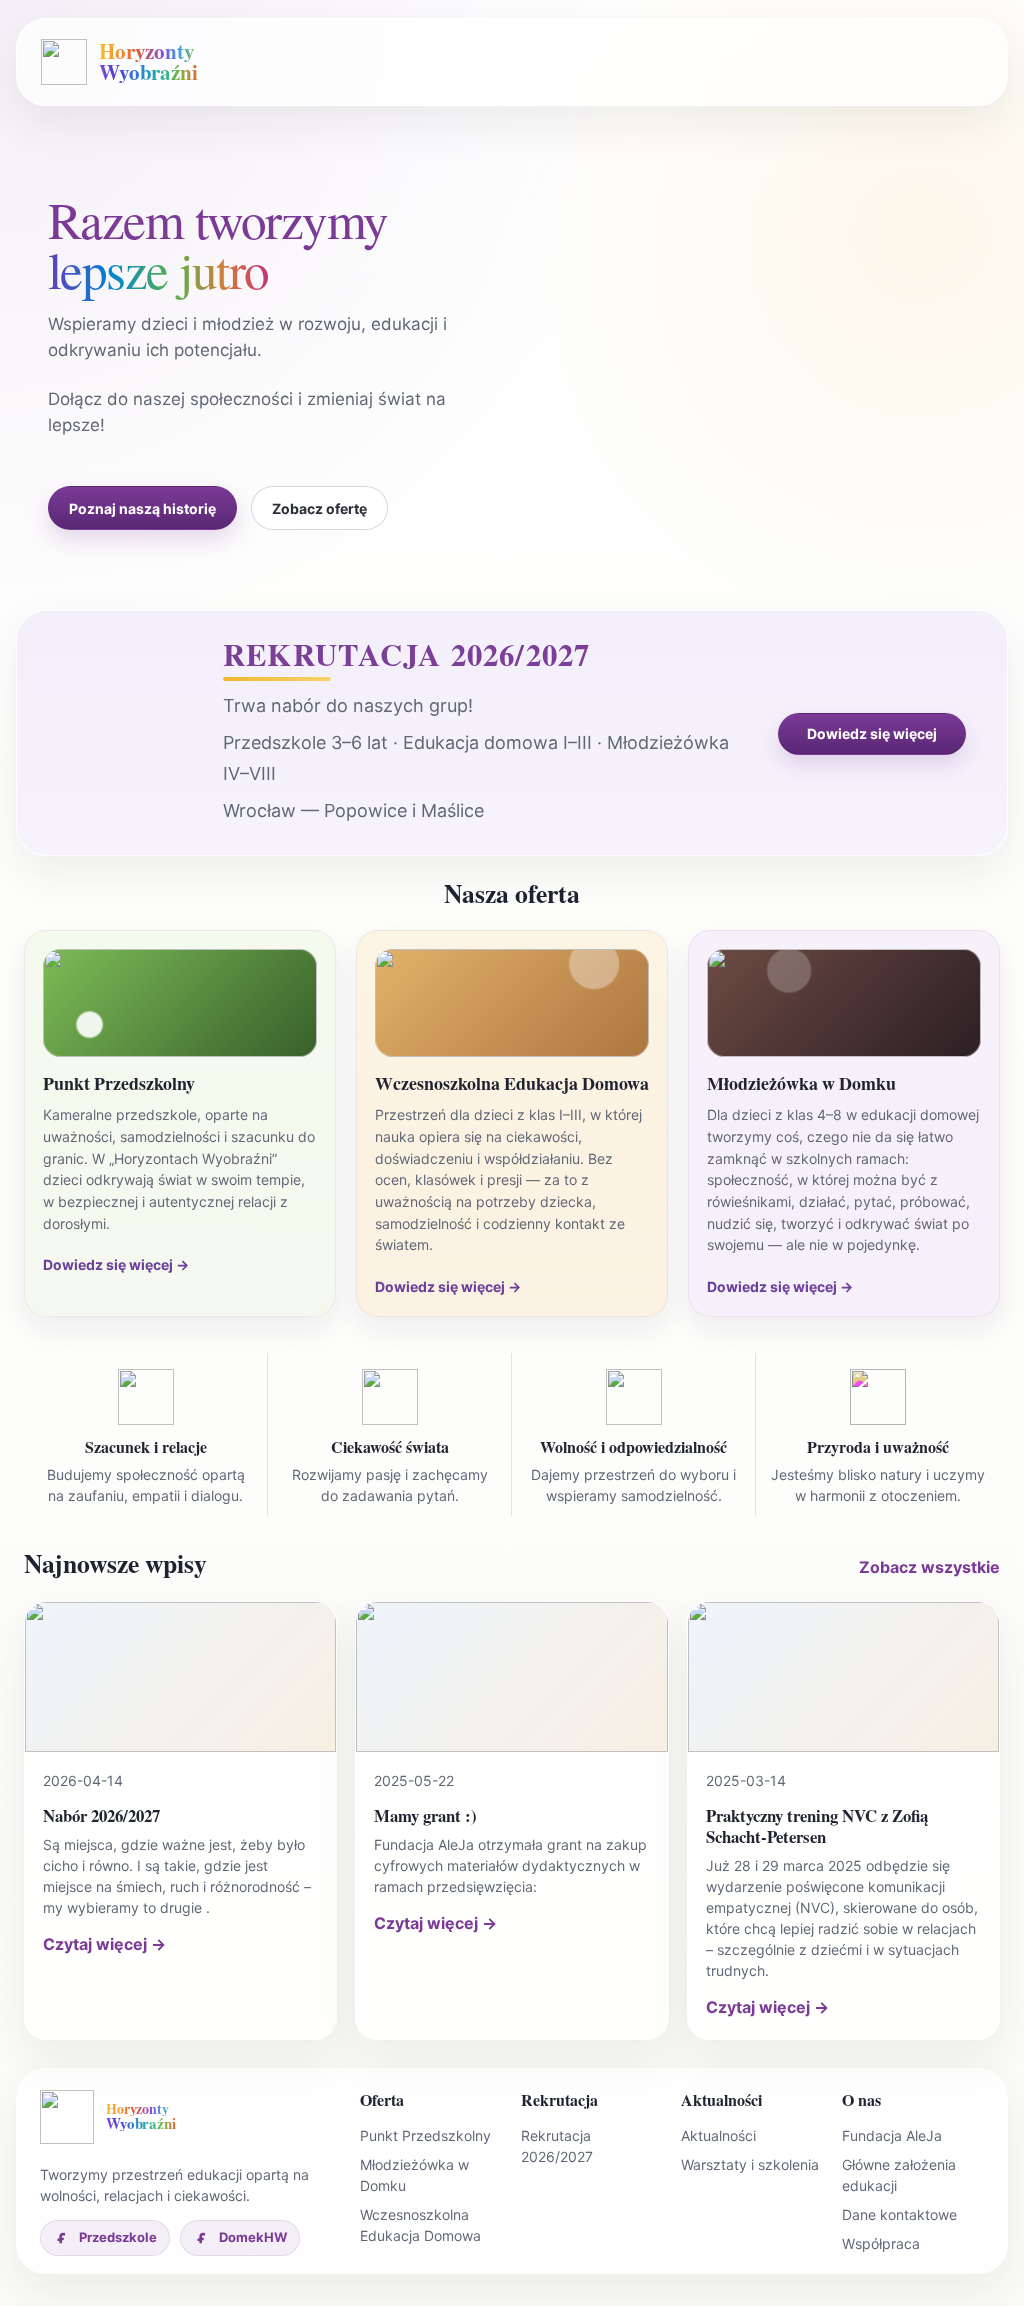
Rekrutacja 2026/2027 (557, 2146)
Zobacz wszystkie (929, 1567)
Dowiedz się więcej (872, 733)
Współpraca (881, 2243)
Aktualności (718, 2135)
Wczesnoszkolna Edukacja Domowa (420, 2225)
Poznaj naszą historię (142, 508)
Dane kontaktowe (899, 2214)
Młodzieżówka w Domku (414, 2175)
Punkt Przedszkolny (425, 2135)
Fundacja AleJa (892, 2135)
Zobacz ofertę (319, 508)
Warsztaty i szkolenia (750, 2164)
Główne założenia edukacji (899, 2175)
